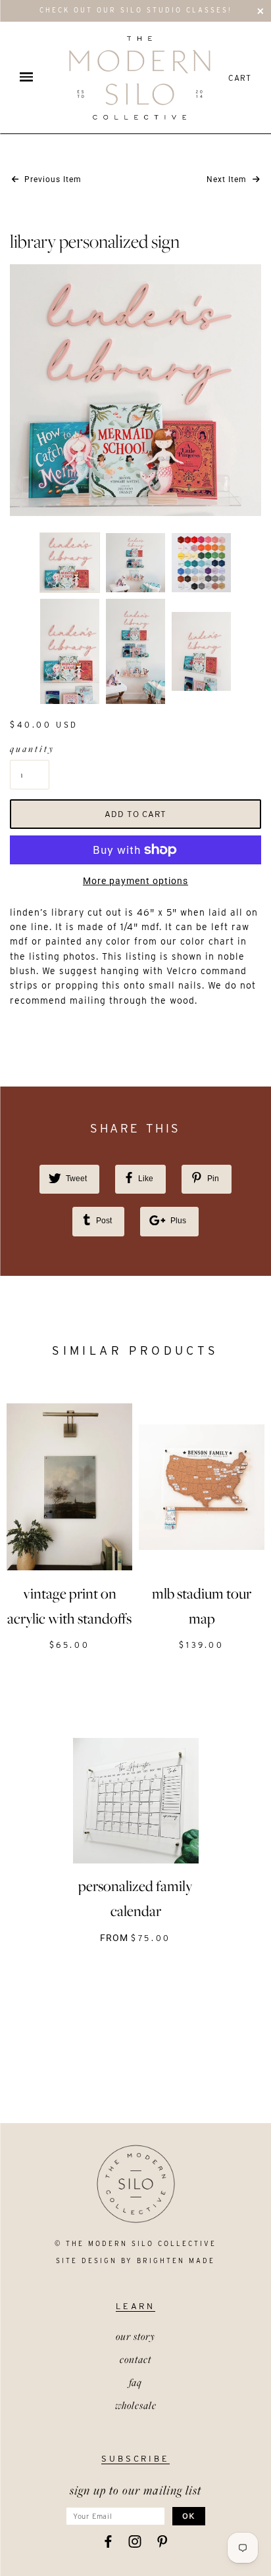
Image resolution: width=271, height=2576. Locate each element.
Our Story (135, 2336)
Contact (135, 2359)
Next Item (228, 179)
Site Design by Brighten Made (135, 2260)
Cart (240, 78)
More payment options (135, 881)
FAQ (135, 2382)
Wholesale (136, 2405)
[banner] (139, 78)
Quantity (30, 749)
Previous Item (52, 179)
